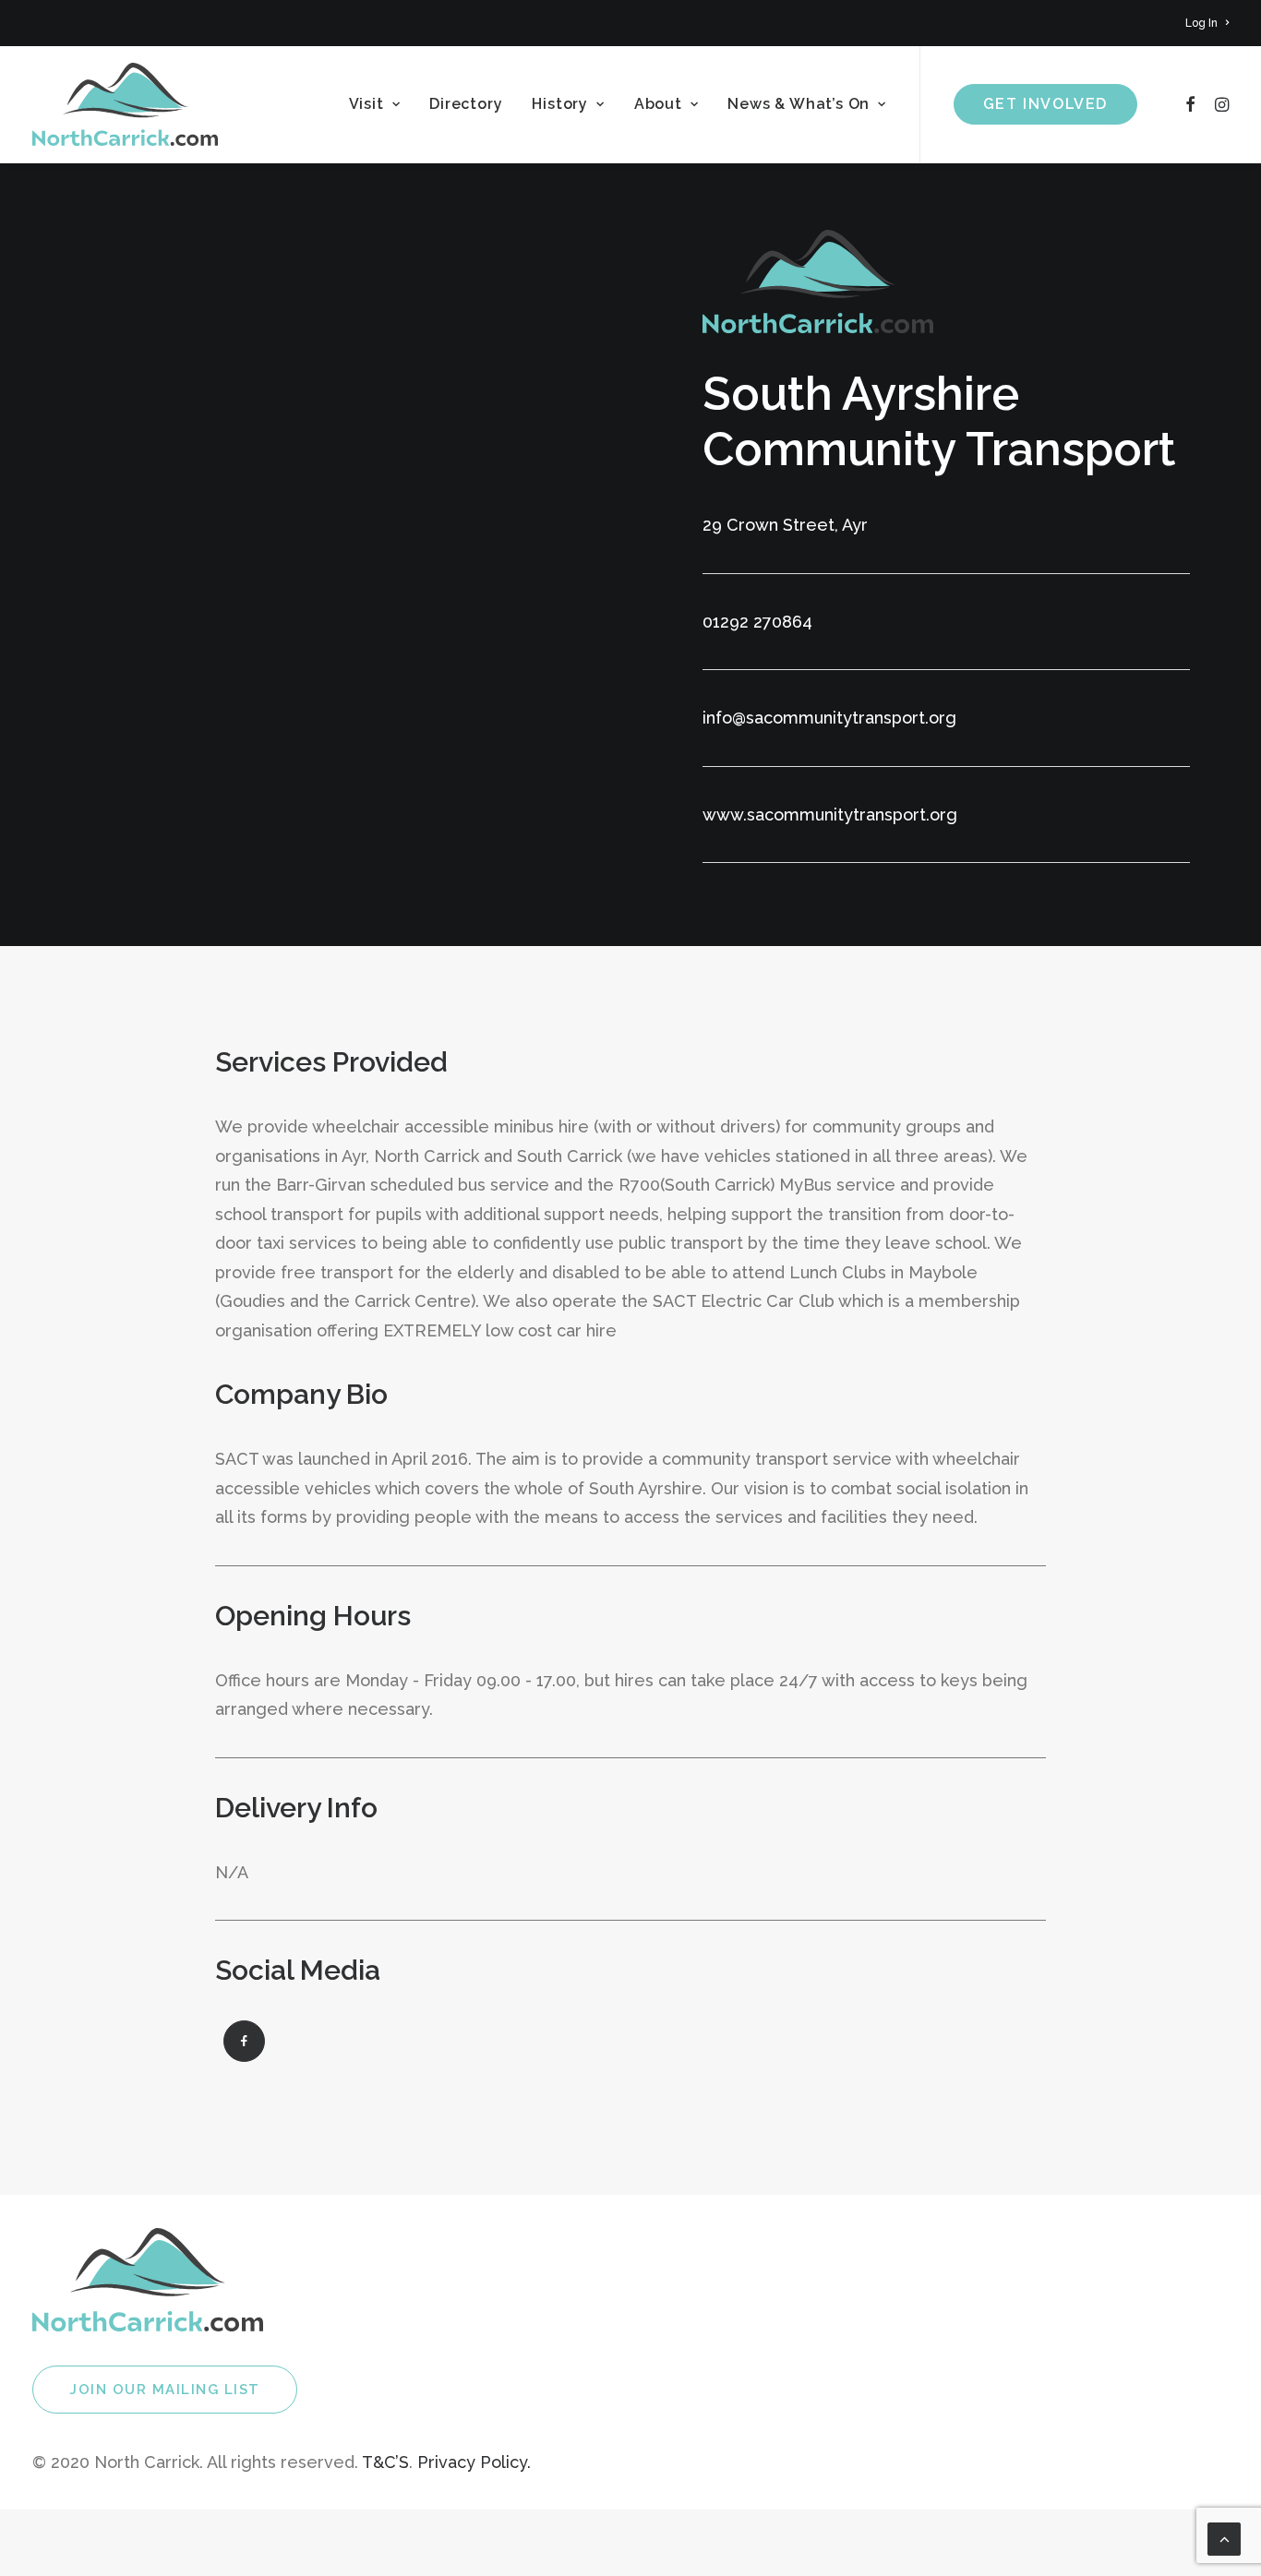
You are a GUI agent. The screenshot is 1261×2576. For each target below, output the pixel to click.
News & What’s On (799, 104)
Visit (366, 104)
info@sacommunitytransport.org (829, 718)
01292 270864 (757, 622)
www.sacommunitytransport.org (830, 815)
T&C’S (385, 2462)
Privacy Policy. (474, 2462)
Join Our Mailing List (165, 2390)
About (658, 104)
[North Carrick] (125, 104)
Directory (466, 104)
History (560, 104)
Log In (1201, 23)
